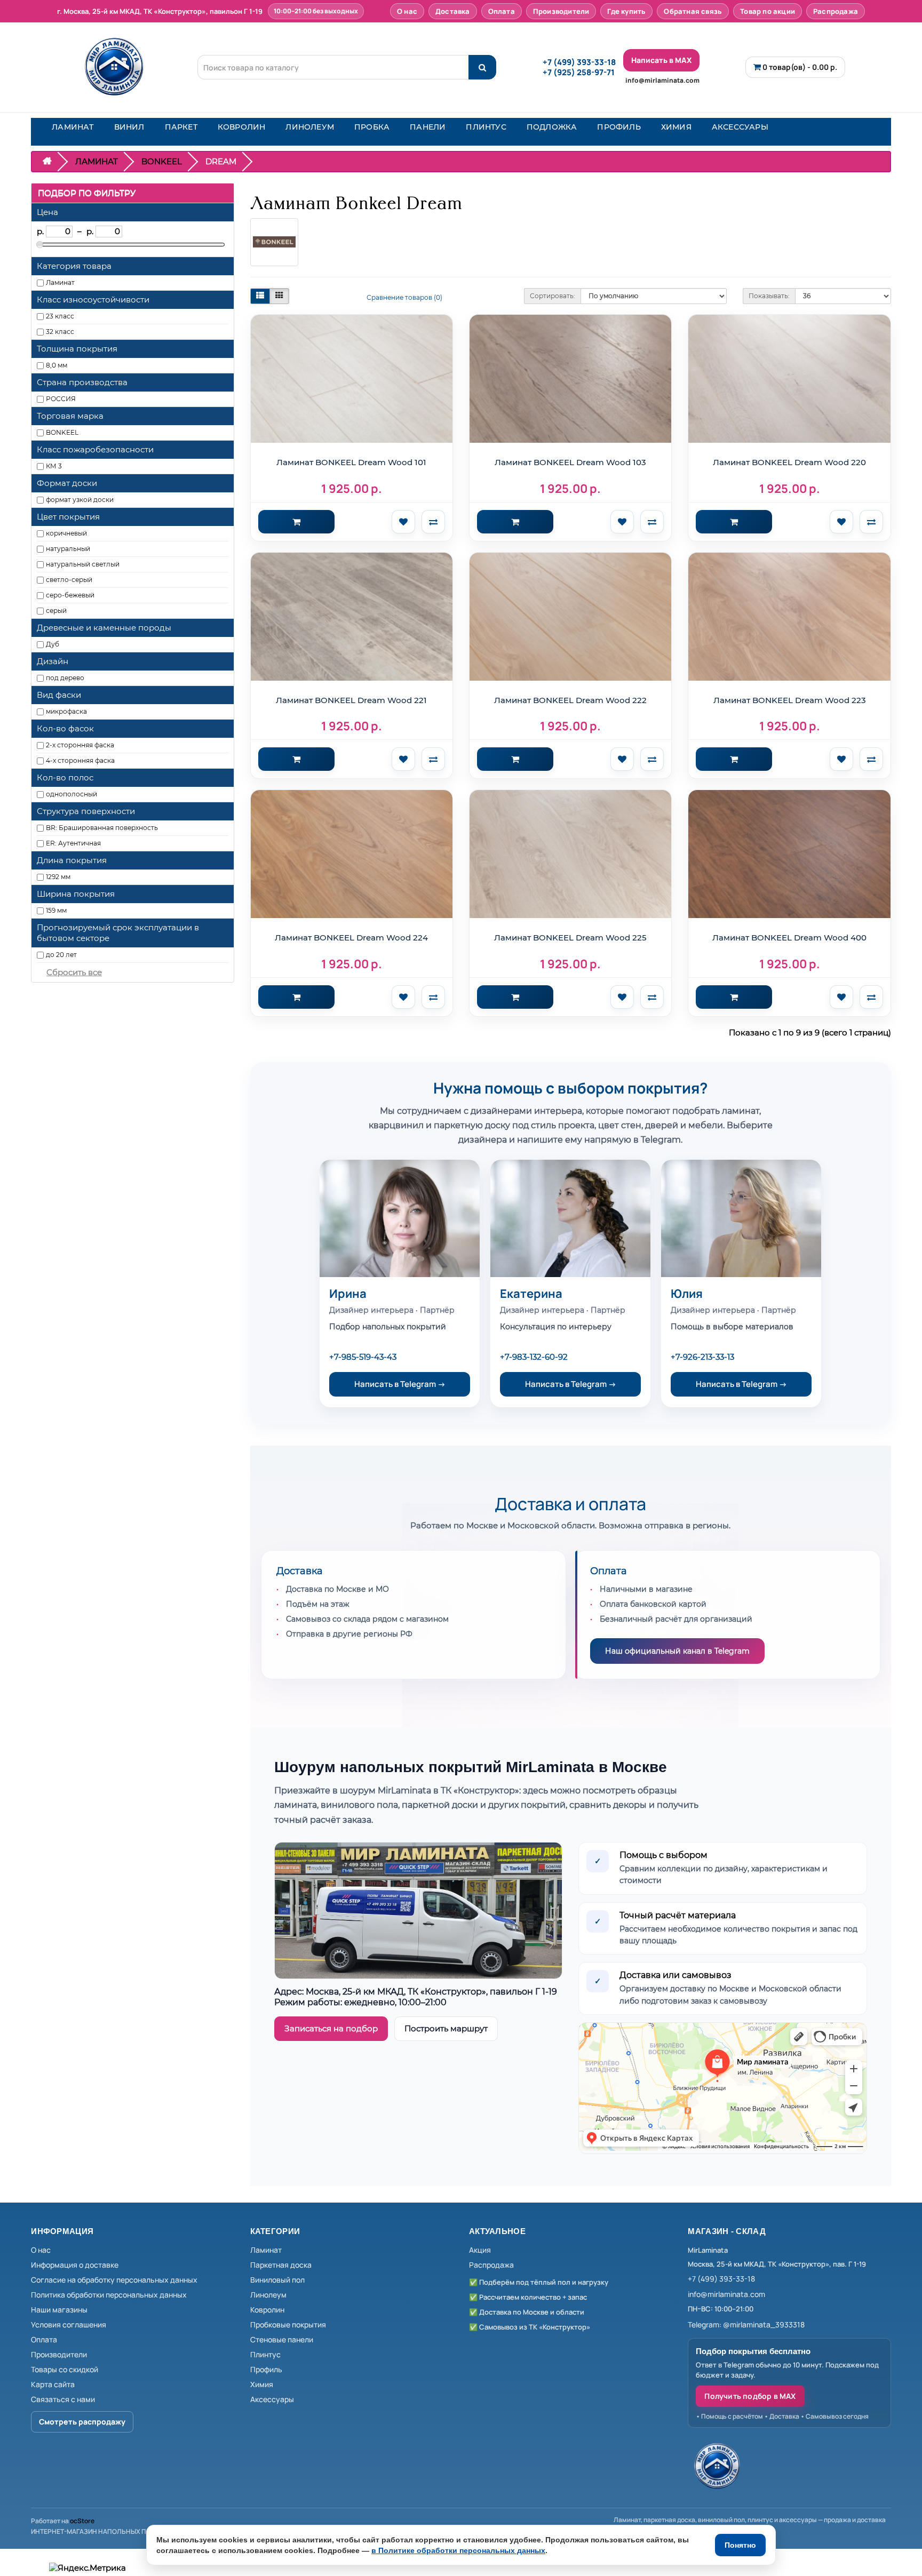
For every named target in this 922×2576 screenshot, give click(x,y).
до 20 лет (61, 955)
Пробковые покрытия (288, 2324)
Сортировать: (553, 296)
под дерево (65, 678)
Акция (480, 2250)
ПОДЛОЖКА (552, 127)
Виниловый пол (277, 2280)
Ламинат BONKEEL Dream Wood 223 (790, 700)
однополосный (71, 794)
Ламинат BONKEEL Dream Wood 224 (351, 938)
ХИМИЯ (676, 127)
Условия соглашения (69, 2324)
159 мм (56, 910)
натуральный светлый (83, 564)
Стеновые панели (282, 2339)
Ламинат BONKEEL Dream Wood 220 (789, 462)
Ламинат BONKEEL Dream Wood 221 (351, 700)
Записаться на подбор (331, 2028)
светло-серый (69, 580)
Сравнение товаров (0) (404, 297)
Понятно (740, 2545)
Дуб (53, 644)
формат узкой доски (80, 500)
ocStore (82, 2521)
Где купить (626, 11)
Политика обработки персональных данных (109, 2295)
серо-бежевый (70, 595)
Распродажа (836, 11)
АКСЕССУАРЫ (740, 127)
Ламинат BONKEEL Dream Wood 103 (570, 462)
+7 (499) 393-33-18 (579, 62)
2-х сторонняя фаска (80, 745)
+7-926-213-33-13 (702, 1357)
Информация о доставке (75, 2265)
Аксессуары (272, 2399)
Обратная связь (693, 11)
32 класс (60, 332)
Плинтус (265, 2354)
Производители (561, 11)
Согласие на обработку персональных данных (114, 2280)
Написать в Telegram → (400, 1384)
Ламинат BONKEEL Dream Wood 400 (789, 938)
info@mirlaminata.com (662, 80)
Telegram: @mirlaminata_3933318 (746, 2324)
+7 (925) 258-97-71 (579, 72)
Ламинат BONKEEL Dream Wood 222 (570, 700)
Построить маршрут (446, 2028)
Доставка (453, 11)
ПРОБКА (372, 127)
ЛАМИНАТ (73, 127)
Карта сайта (53, 2384)
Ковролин (267, 2310)
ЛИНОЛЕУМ (310, 127)
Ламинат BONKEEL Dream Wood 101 (351, 462)
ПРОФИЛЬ (619, 127)
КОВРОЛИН (242, 127)
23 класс (60, 316)
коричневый (66, 533)
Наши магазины (59, 2310)
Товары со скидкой (65, 2369)
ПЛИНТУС (486, 127)
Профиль (266, 2369)
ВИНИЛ (129, 127)
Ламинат (60, 282)
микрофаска (66, 711)
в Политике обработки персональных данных (458, 2550)
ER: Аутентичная (73, 843)
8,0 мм (57, 365)
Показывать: (769, 296)
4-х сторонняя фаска (80, 760)
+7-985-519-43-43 (363, 1357)
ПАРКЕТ (181, 127)
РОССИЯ (61, 399)
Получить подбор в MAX (750, 2396)
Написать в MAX (661, 60)
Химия (262, 2384)
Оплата (502, 11)
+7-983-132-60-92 (534, 1357)
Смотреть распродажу (82, 2422)
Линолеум (268, 2295)
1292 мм (58, 877)
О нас (407, 11)
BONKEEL (162, 161)
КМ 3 (54, 466)
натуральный (68, 549)
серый (56, 611)
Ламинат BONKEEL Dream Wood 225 (570, 938)
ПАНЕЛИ (428, 127)
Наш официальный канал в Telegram (677, 1651)
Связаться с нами (63, 2399)
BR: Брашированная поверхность (102, 828)
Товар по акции (768, 11)
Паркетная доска (281, 2265)
